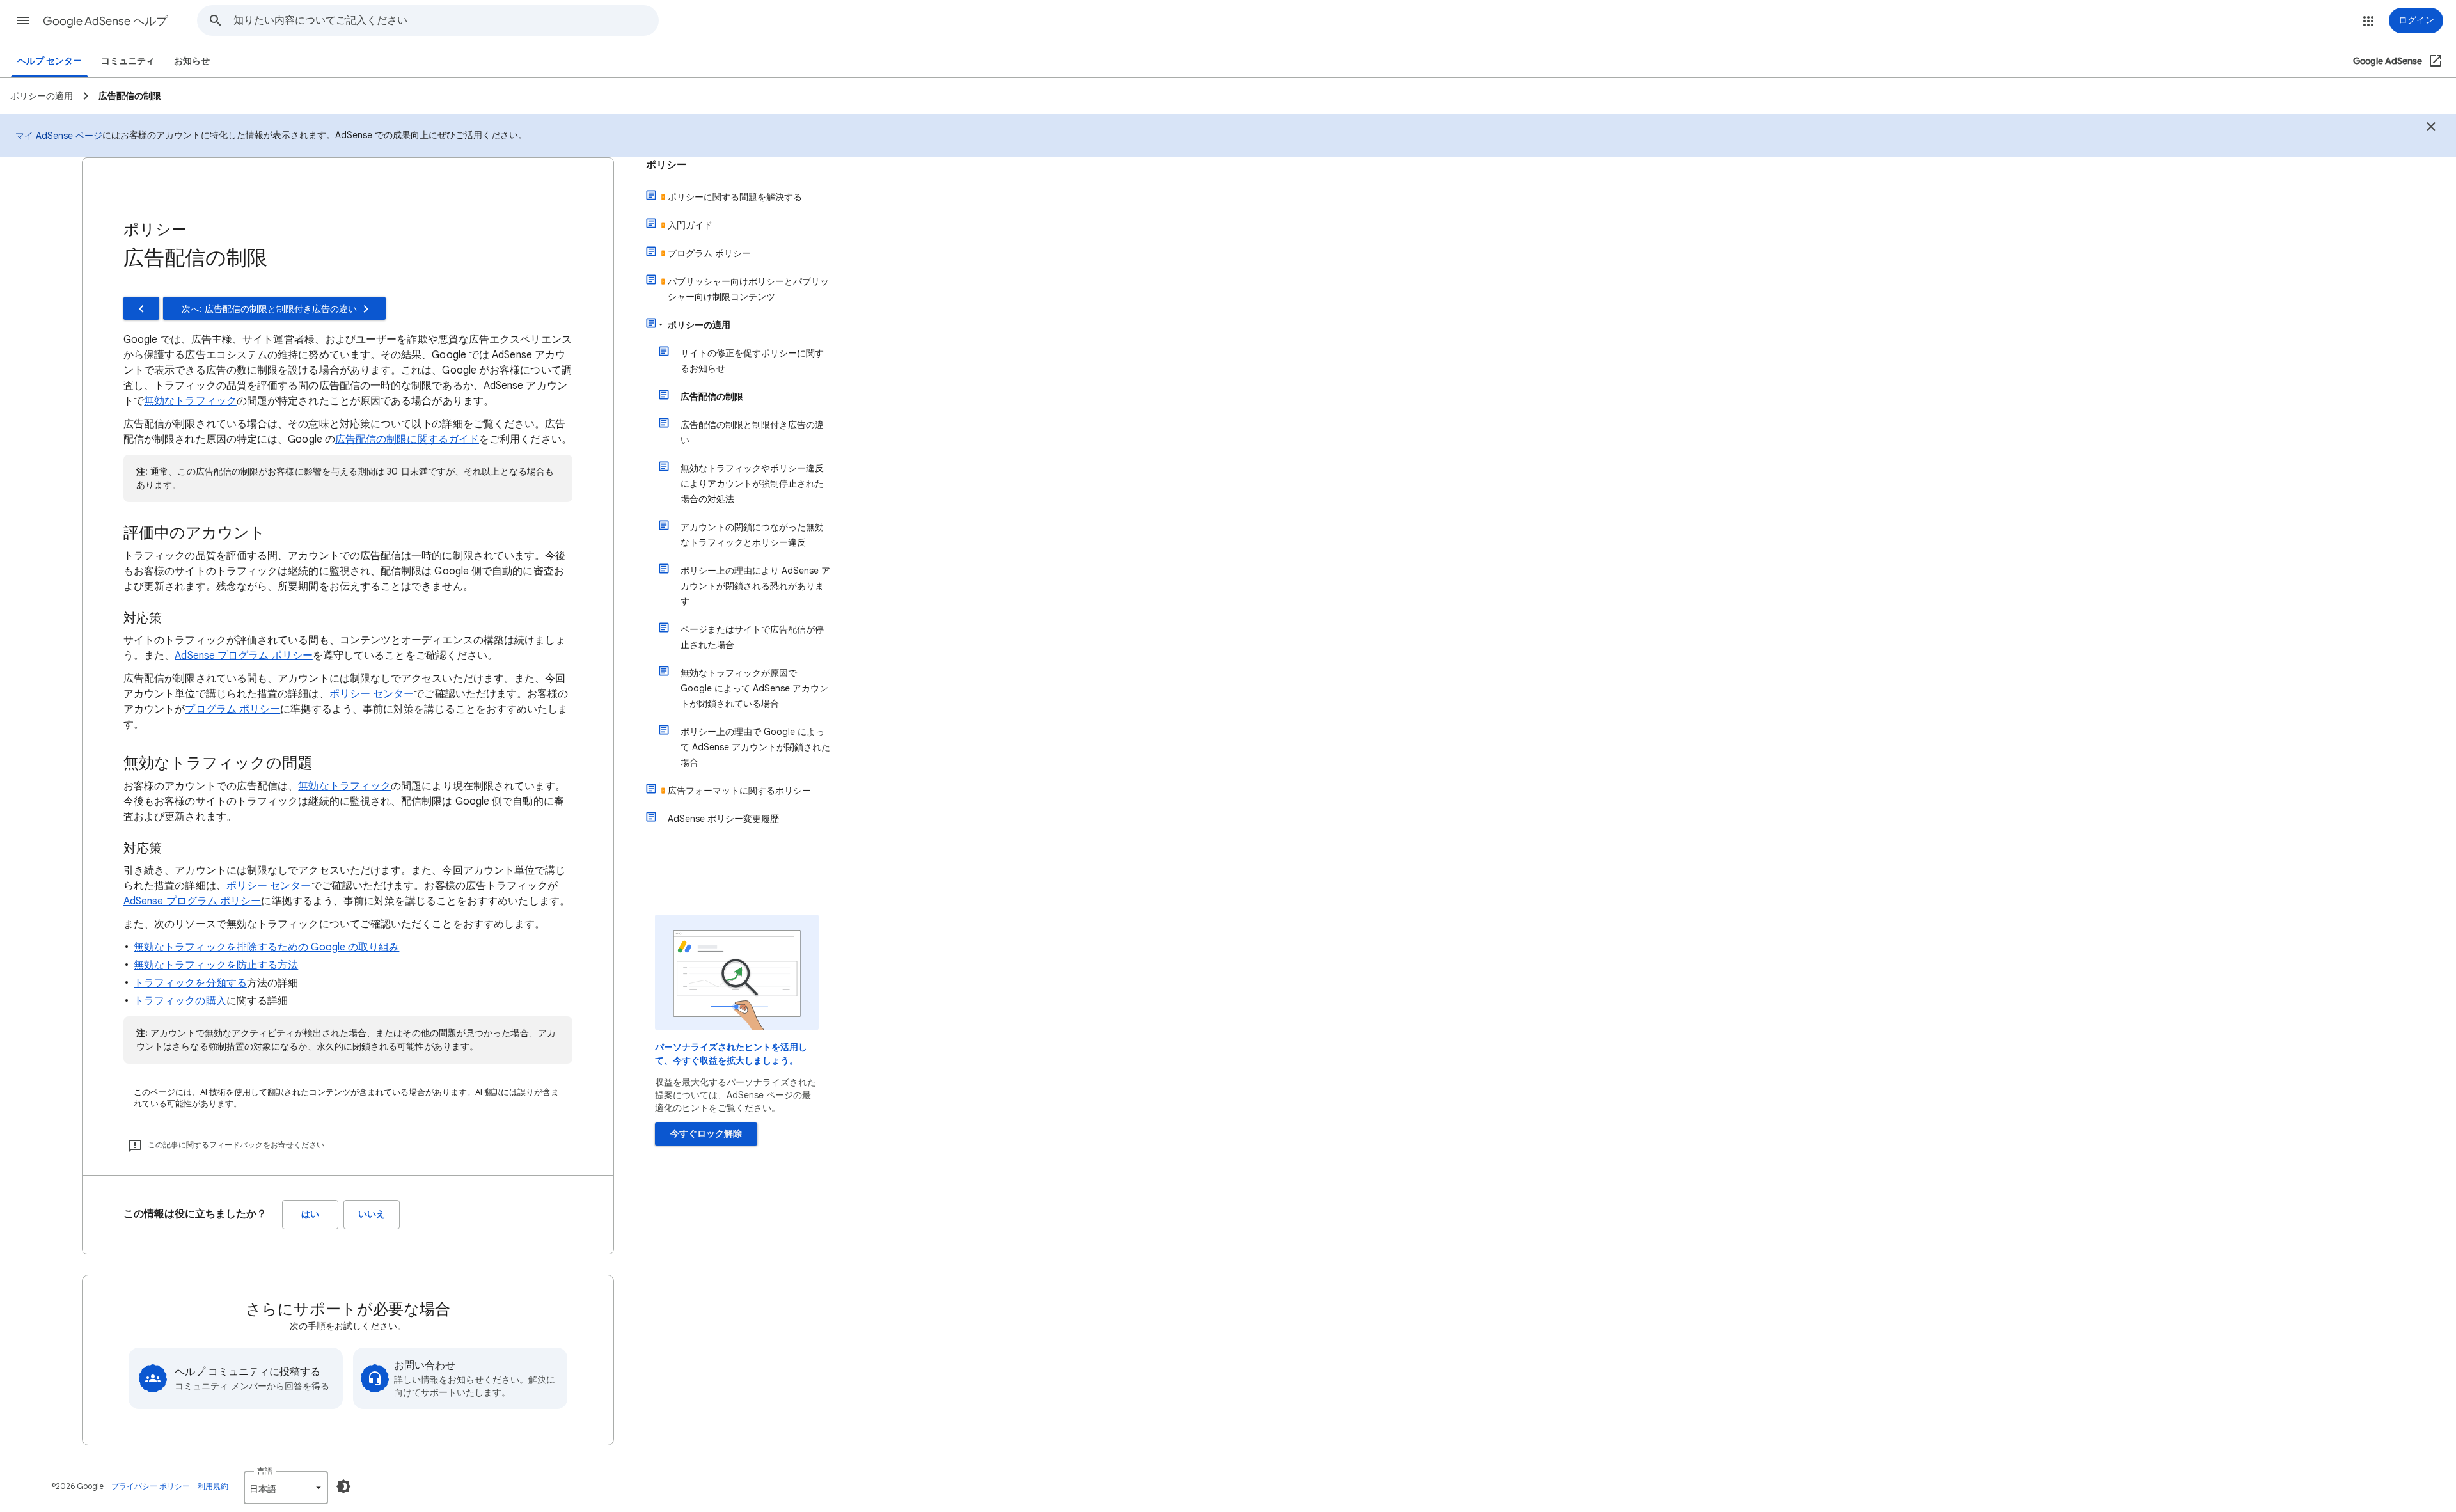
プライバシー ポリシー (151, 1486)
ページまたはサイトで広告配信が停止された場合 (752, 637)
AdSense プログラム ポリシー (243, 656)
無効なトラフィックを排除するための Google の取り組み (266, 947)
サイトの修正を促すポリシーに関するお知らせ (752, 361)
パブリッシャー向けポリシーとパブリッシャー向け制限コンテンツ (748, 289)
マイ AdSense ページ (59, 136)
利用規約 (213, 1486)
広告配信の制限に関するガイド (407, 439)
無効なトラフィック (190, 401)
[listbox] (286, 1488)
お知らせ (192, 61)
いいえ (372, 1214)
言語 (265, 1471)
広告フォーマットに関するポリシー (739, 791)
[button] (23, 20)
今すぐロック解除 (706, 1134)
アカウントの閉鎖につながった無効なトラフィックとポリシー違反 (752, 535)
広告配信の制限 (712, 397)
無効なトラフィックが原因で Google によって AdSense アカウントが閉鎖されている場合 (754, 688)
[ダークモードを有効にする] (343, 1486)
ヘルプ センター (50, 61)
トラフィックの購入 (180, 1001)
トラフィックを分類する (190, 983)
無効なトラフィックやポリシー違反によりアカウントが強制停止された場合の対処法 (752, 484)
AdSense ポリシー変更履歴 (723, 819)
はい (310, 1214)
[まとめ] (2431, 129)
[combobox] (446, 20)
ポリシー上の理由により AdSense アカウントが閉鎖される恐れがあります (755, 586)
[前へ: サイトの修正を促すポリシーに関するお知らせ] (141, 308)
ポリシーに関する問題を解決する (735, 197)
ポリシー (666, 165)
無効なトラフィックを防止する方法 (216, 965)
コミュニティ (128, 61)
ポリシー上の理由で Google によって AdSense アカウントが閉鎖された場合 (755, 747)
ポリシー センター (372, 694)
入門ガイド (690, 225)
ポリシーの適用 (699, 325)
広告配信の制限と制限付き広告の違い (752, 432)
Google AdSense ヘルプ (105, 21)
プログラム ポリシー (232, 709)
